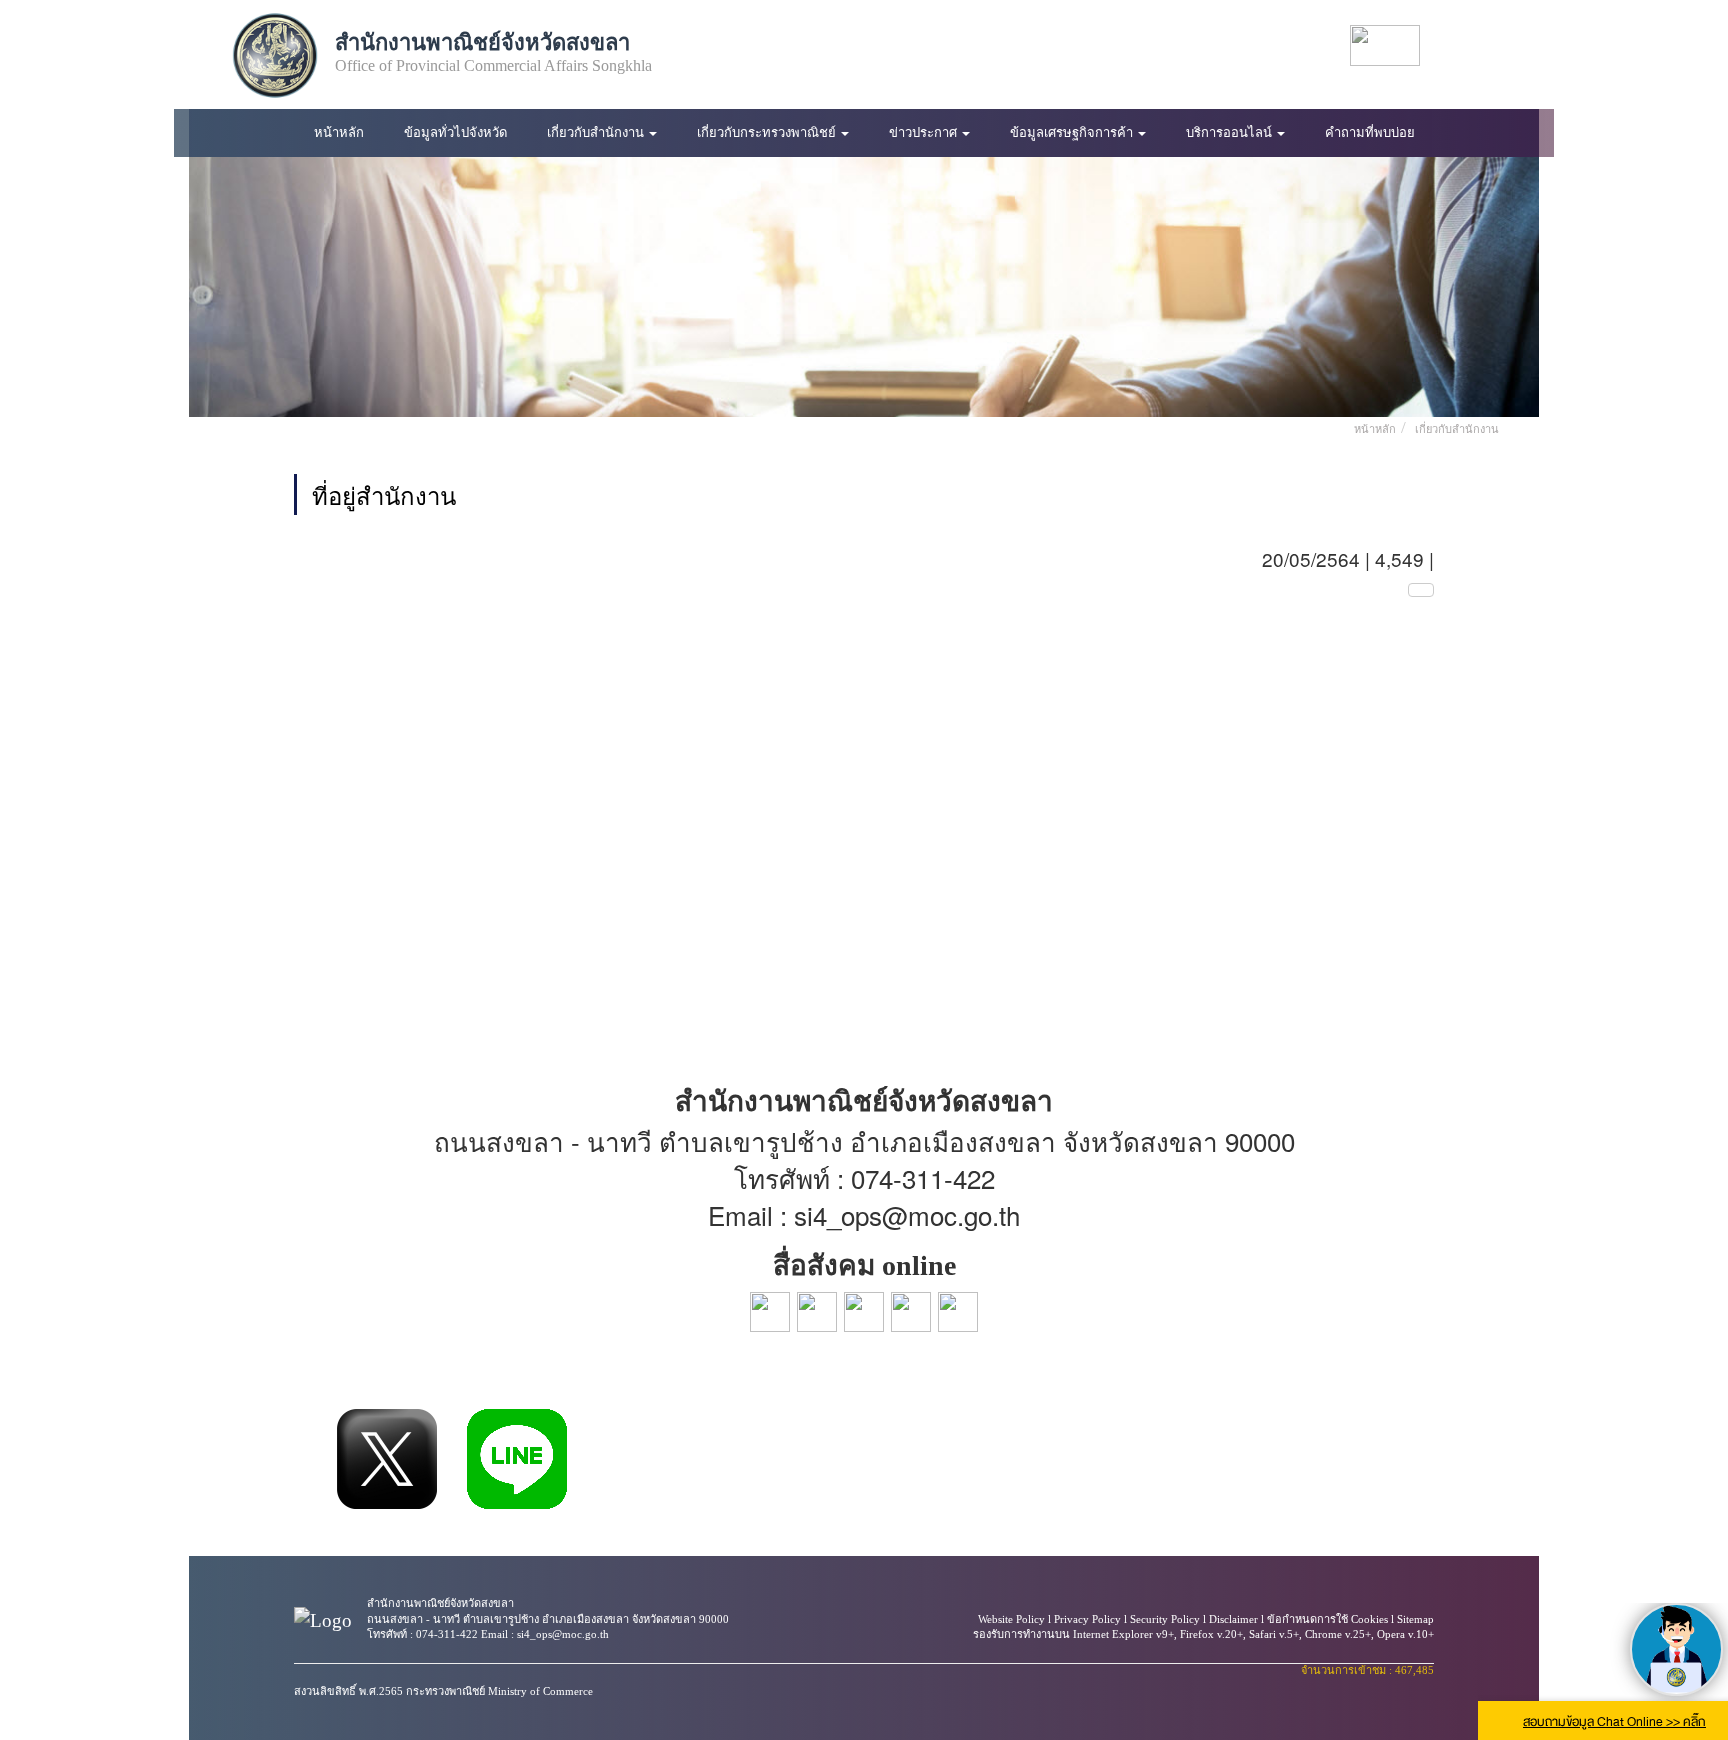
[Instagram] (1506, 45)
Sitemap (1415, 1619)
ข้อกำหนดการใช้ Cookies (1327, 1619)
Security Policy (1165, 1619)
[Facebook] (1452, 45)
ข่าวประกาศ (924, 132)
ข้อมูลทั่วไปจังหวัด (455, 132)
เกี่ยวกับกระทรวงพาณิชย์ (768, 132)
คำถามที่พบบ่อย (1370, 132)
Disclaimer (1233, 1619)
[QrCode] (1421, 590)
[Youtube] (1470, 45)
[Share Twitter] (387, 1459)
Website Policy (1011, 1619)
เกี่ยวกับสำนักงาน (597, 132)
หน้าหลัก (339, 132)
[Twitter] (1488, 45)
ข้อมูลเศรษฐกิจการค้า (1073, 132)
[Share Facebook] (307, 1459)
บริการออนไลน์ (1230, 132)
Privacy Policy (1087, 1619)
